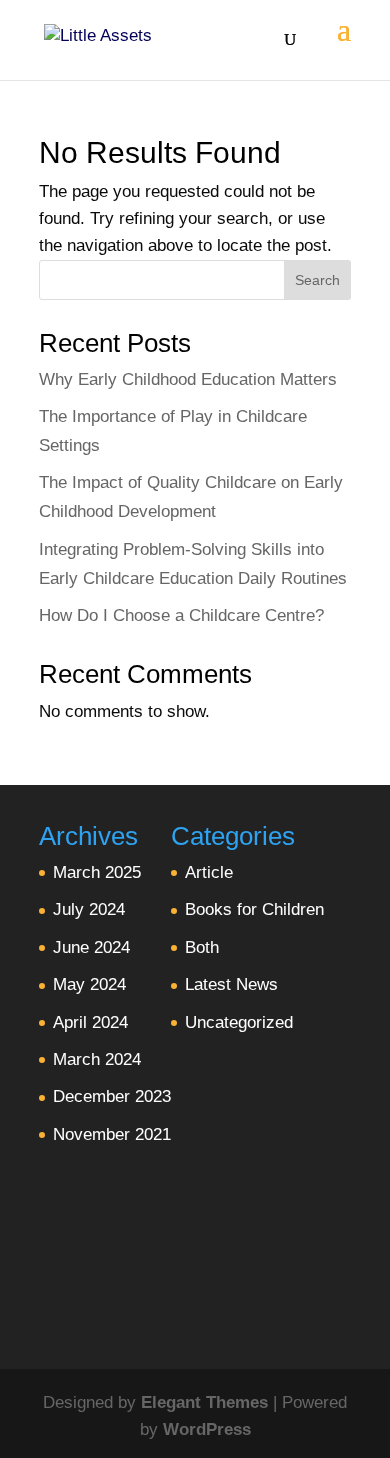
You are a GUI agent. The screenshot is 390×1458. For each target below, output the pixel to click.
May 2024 (89, 984)
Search (317, 280)
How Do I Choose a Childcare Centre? (181, 615)
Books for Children (254, 909)
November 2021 (112, 1134)
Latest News (231, 984)
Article (209, 872)
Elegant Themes (204, 1402)
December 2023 (112, 1096)
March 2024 (97, 1059)
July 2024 (89, 909)
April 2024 (90, 1022)
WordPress (207, 1429)
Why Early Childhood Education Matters (188, 379)
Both (202, 947)
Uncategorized (239, 1022)
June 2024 (91, 947)
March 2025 (97, 872)
